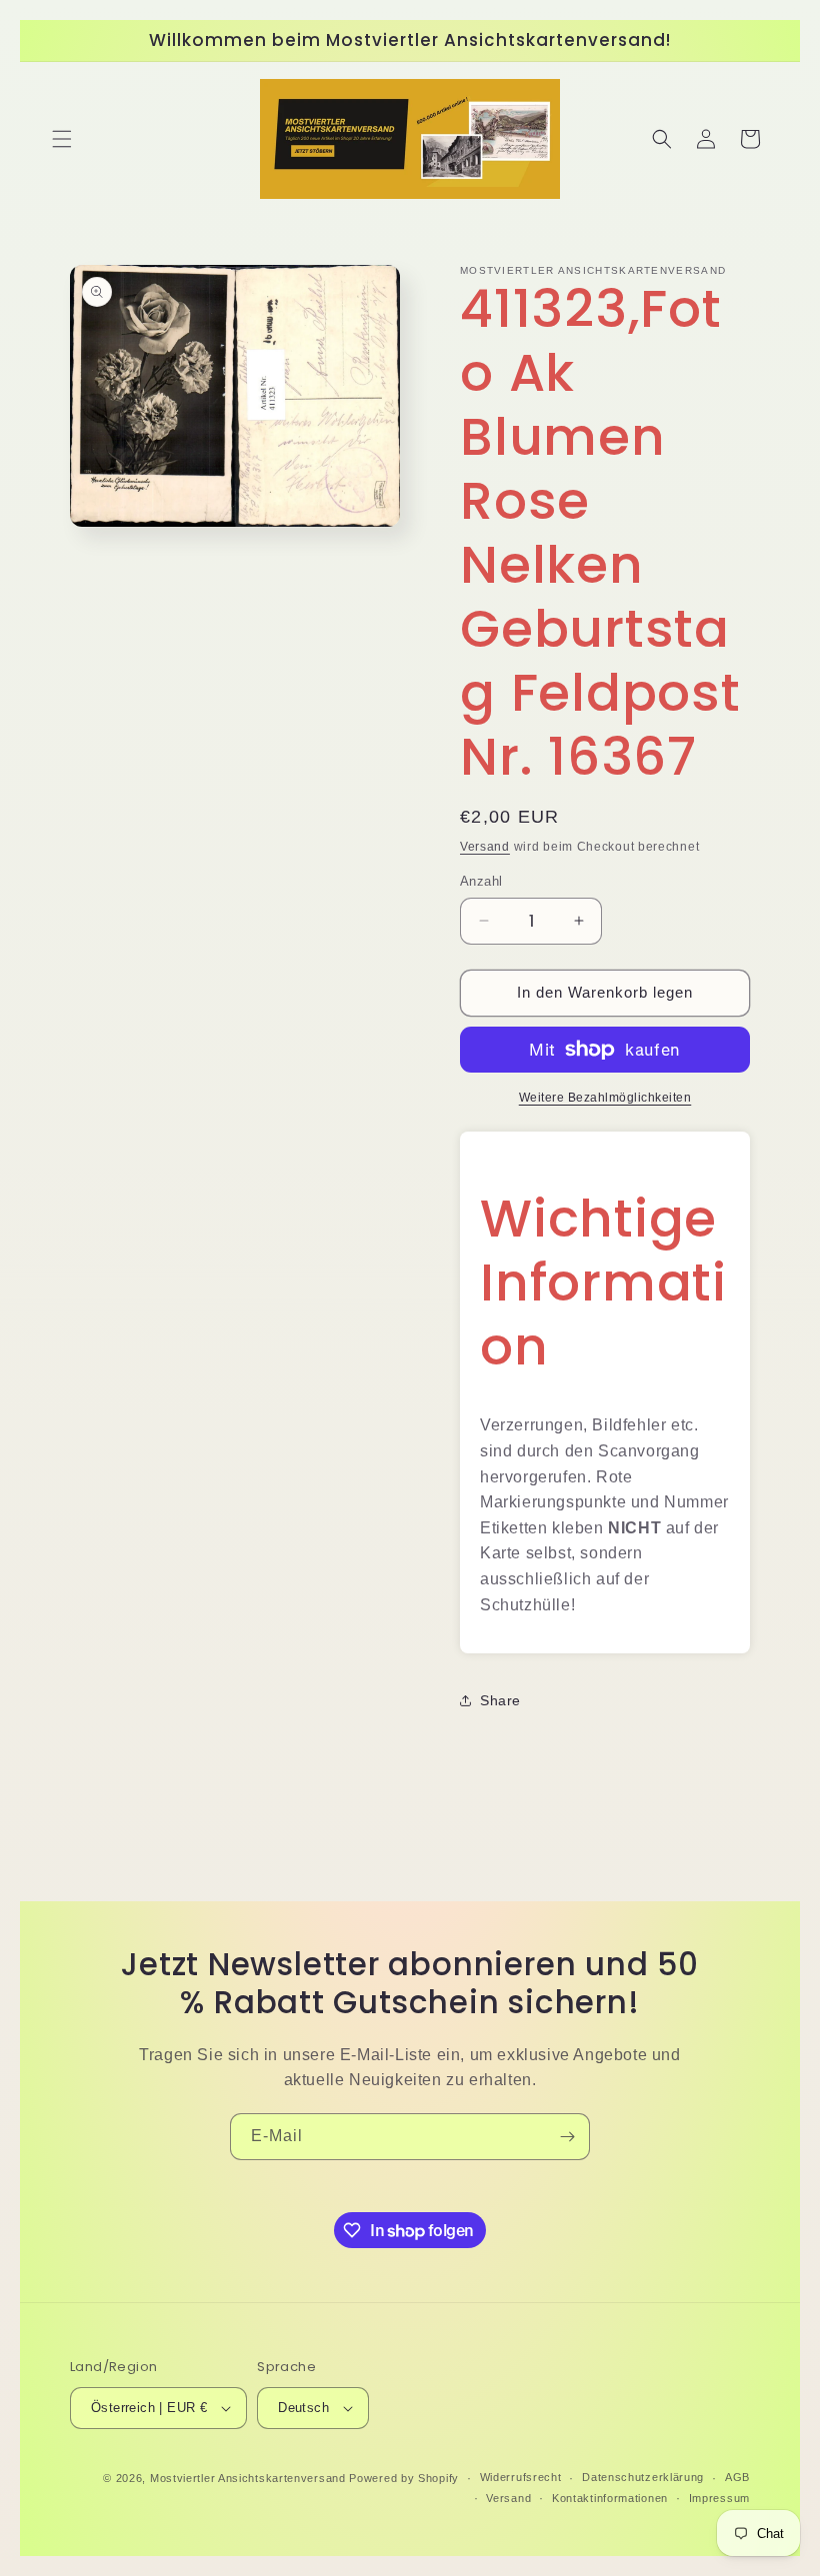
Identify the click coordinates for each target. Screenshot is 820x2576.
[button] (62, 139)
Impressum (719, 2498)
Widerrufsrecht (521, 2477)
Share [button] (500, 1700)
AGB (737, 2477)
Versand (485, 847)
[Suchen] (662, 139)
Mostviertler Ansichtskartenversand (248, 2478)
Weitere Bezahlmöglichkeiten (605, 1098)
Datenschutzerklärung (643, 2477)
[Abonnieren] (567, 2137)
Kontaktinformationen (610, 2498)
